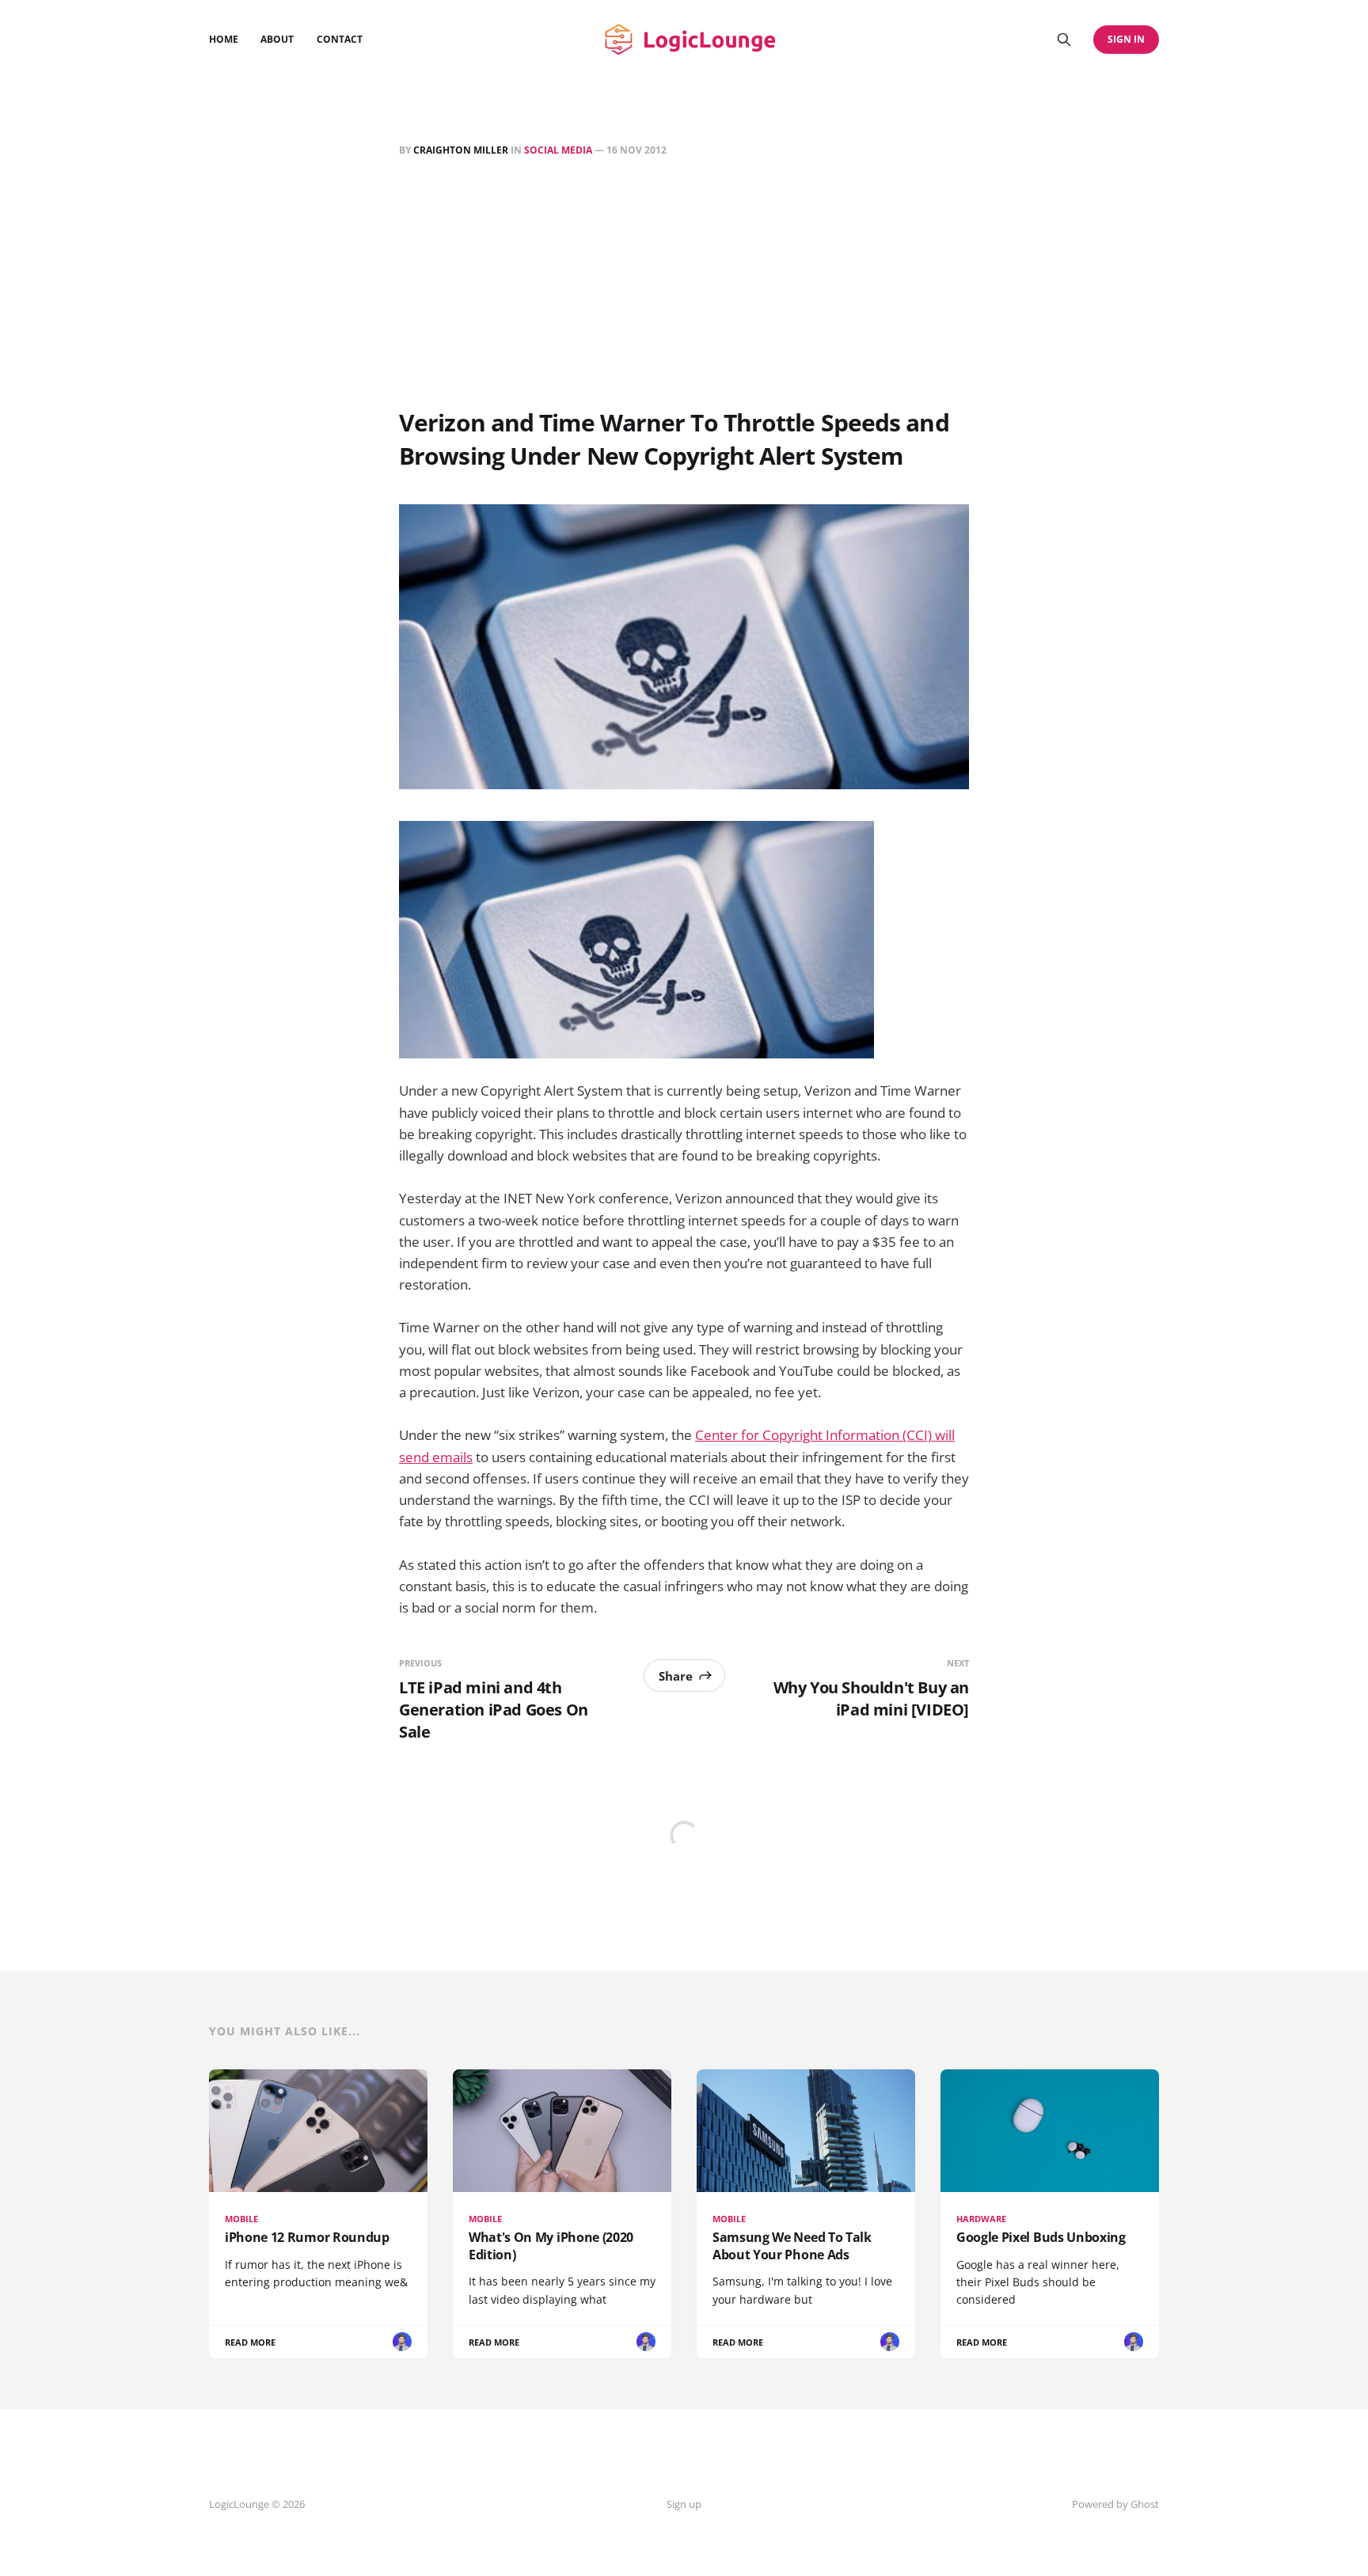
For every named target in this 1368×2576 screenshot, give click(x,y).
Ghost (1145, 2504)
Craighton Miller (461, 150)
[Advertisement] (684, 286)
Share (676, 1676)
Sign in (1126, 39)
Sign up (684, 2504)
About (277, 39)
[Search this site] (1064, 40)
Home (224, 39)
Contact (340, 39)
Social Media (558, 150)
